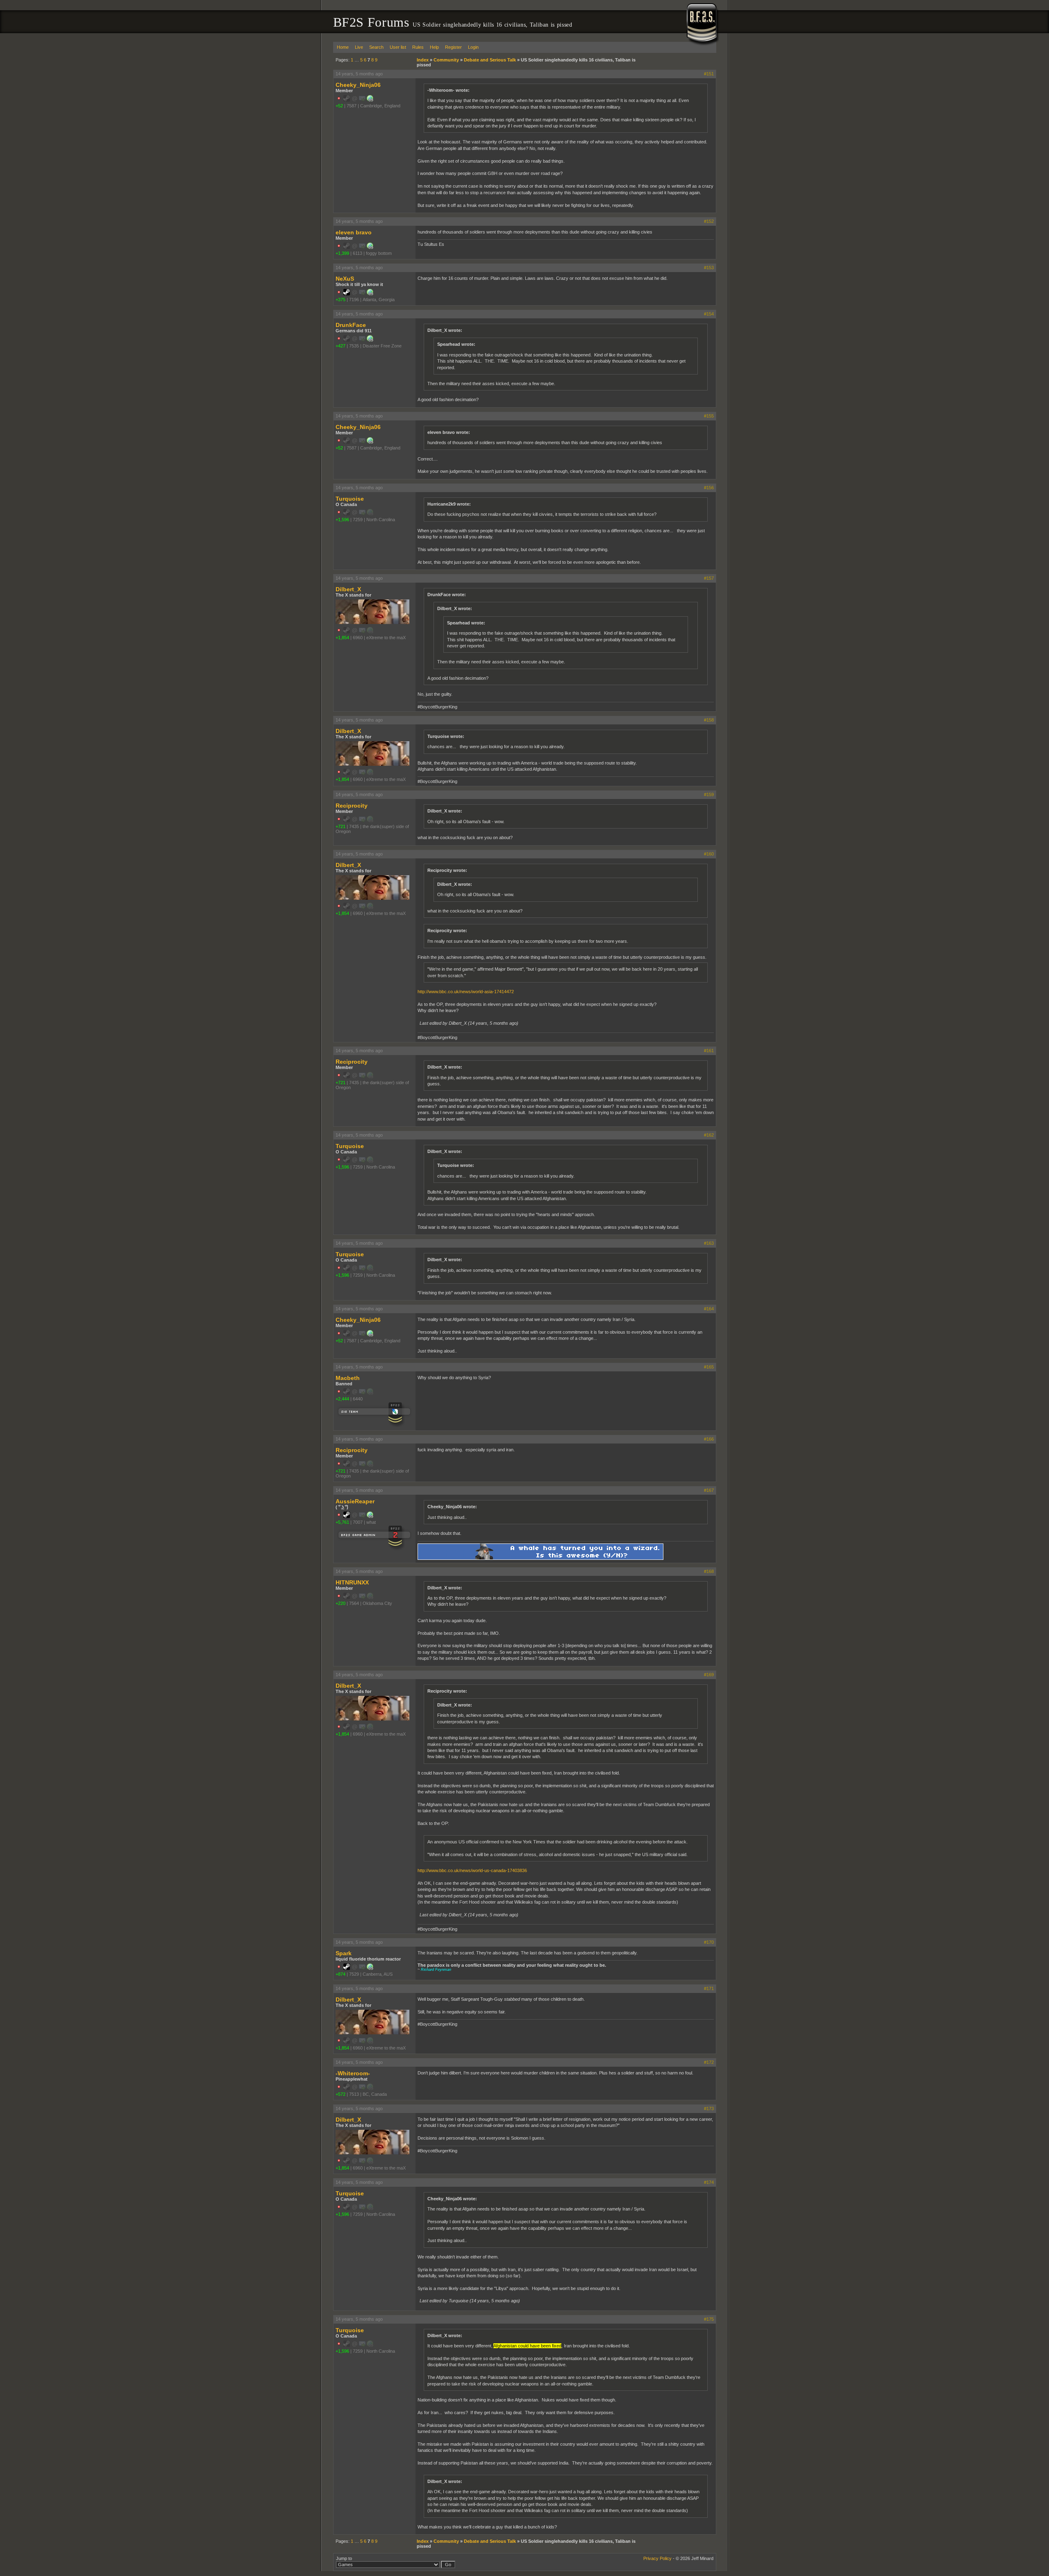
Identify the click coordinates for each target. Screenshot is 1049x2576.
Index (423, 60)
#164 (709, 1309)
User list (398, 47)
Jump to (344, 2558)
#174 (709, 2182)
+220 (341, 1603)
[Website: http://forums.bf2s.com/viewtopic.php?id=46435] (370, 340)
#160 (709, 854)
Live (359, 47)
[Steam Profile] (347, 294)
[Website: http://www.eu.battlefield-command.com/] (370, 100)
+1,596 (342, 520)
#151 (709, 74)
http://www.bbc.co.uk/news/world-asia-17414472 (466, 992)
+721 (341, 826)
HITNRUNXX (352, 1582)
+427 (341, 346)
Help (434, 47)
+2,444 (342, 1399)
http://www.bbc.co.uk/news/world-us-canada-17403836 (472, 1870)
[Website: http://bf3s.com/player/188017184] (370, 1516)
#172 (709, 2062)
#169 (709, 1675)
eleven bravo (354, 232)
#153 (709, 268)
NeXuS (345, 279)
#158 (709, 720)
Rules (418, 47)
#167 (709, 1490)
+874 (341, 1974)
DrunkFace (351, 325)
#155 (709, 416)
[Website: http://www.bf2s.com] (370, 294)
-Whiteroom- (353, 2073)
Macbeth (348, 1378)
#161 (709, 1051)
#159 (709, 794)
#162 (709, 1135)
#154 (709, 314)
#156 (709, 488)
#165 (709, 1367)
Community (446, 60)
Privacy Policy (657, 2558)
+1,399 (342, 253)
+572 (341, 2094)
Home (343, 47)
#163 (709, 1243)
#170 (709, 1942)
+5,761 (342, 1522)
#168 (709, 1571)
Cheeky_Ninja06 (358, 85)
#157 (709, 578)
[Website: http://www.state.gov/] (370, 247)
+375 (341, 300)
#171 (709, 1988)
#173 (709, 2108)
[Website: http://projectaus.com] (370, 1968)
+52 (339, 106)
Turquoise (350, 499)
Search (376, 47)
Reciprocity (352, 806)
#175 (709, 2319)
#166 (709, 1439)
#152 (709, 221)
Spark (344, 1953)
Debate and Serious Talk (490, 60)
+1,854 (342, 638)
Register (453, 47)
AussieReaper (355, 1501)
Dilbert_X (348, 589)
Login (473, 47)
